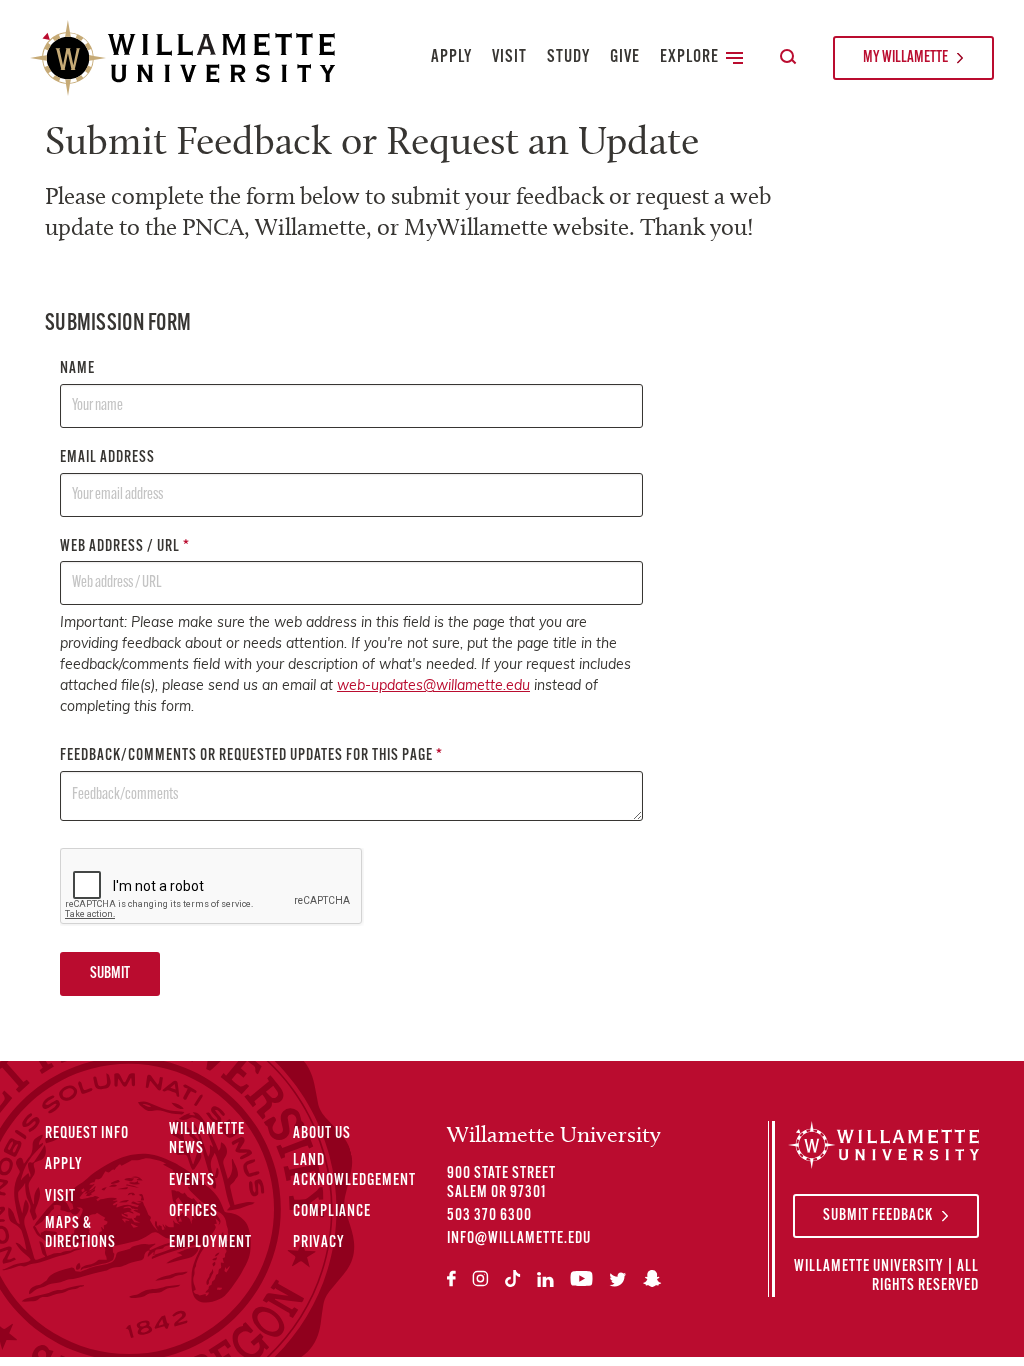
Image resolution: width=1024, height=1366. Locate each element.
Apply (451, 58)
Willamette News (207, 1139)
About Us (322, 1134)
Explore (689, 58)
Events (192, 1181)
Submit (110, 974)
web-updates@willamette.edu (433, 686)
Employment (210, 1243)
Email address (107, 458)
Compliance (332, 1212)
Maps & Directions (80, 1233)
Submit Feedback (878, 1216)
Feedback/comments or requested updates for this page (251, 756)
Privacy (319, 1243)
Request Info (87, 1134)
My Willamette (905, 58)
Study (568, 58)
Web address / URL (125, 547)
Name (77, 369)
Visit (509, 58)
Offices (193, 1212)
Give (625, 58)
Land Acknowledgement (354, 1170)
